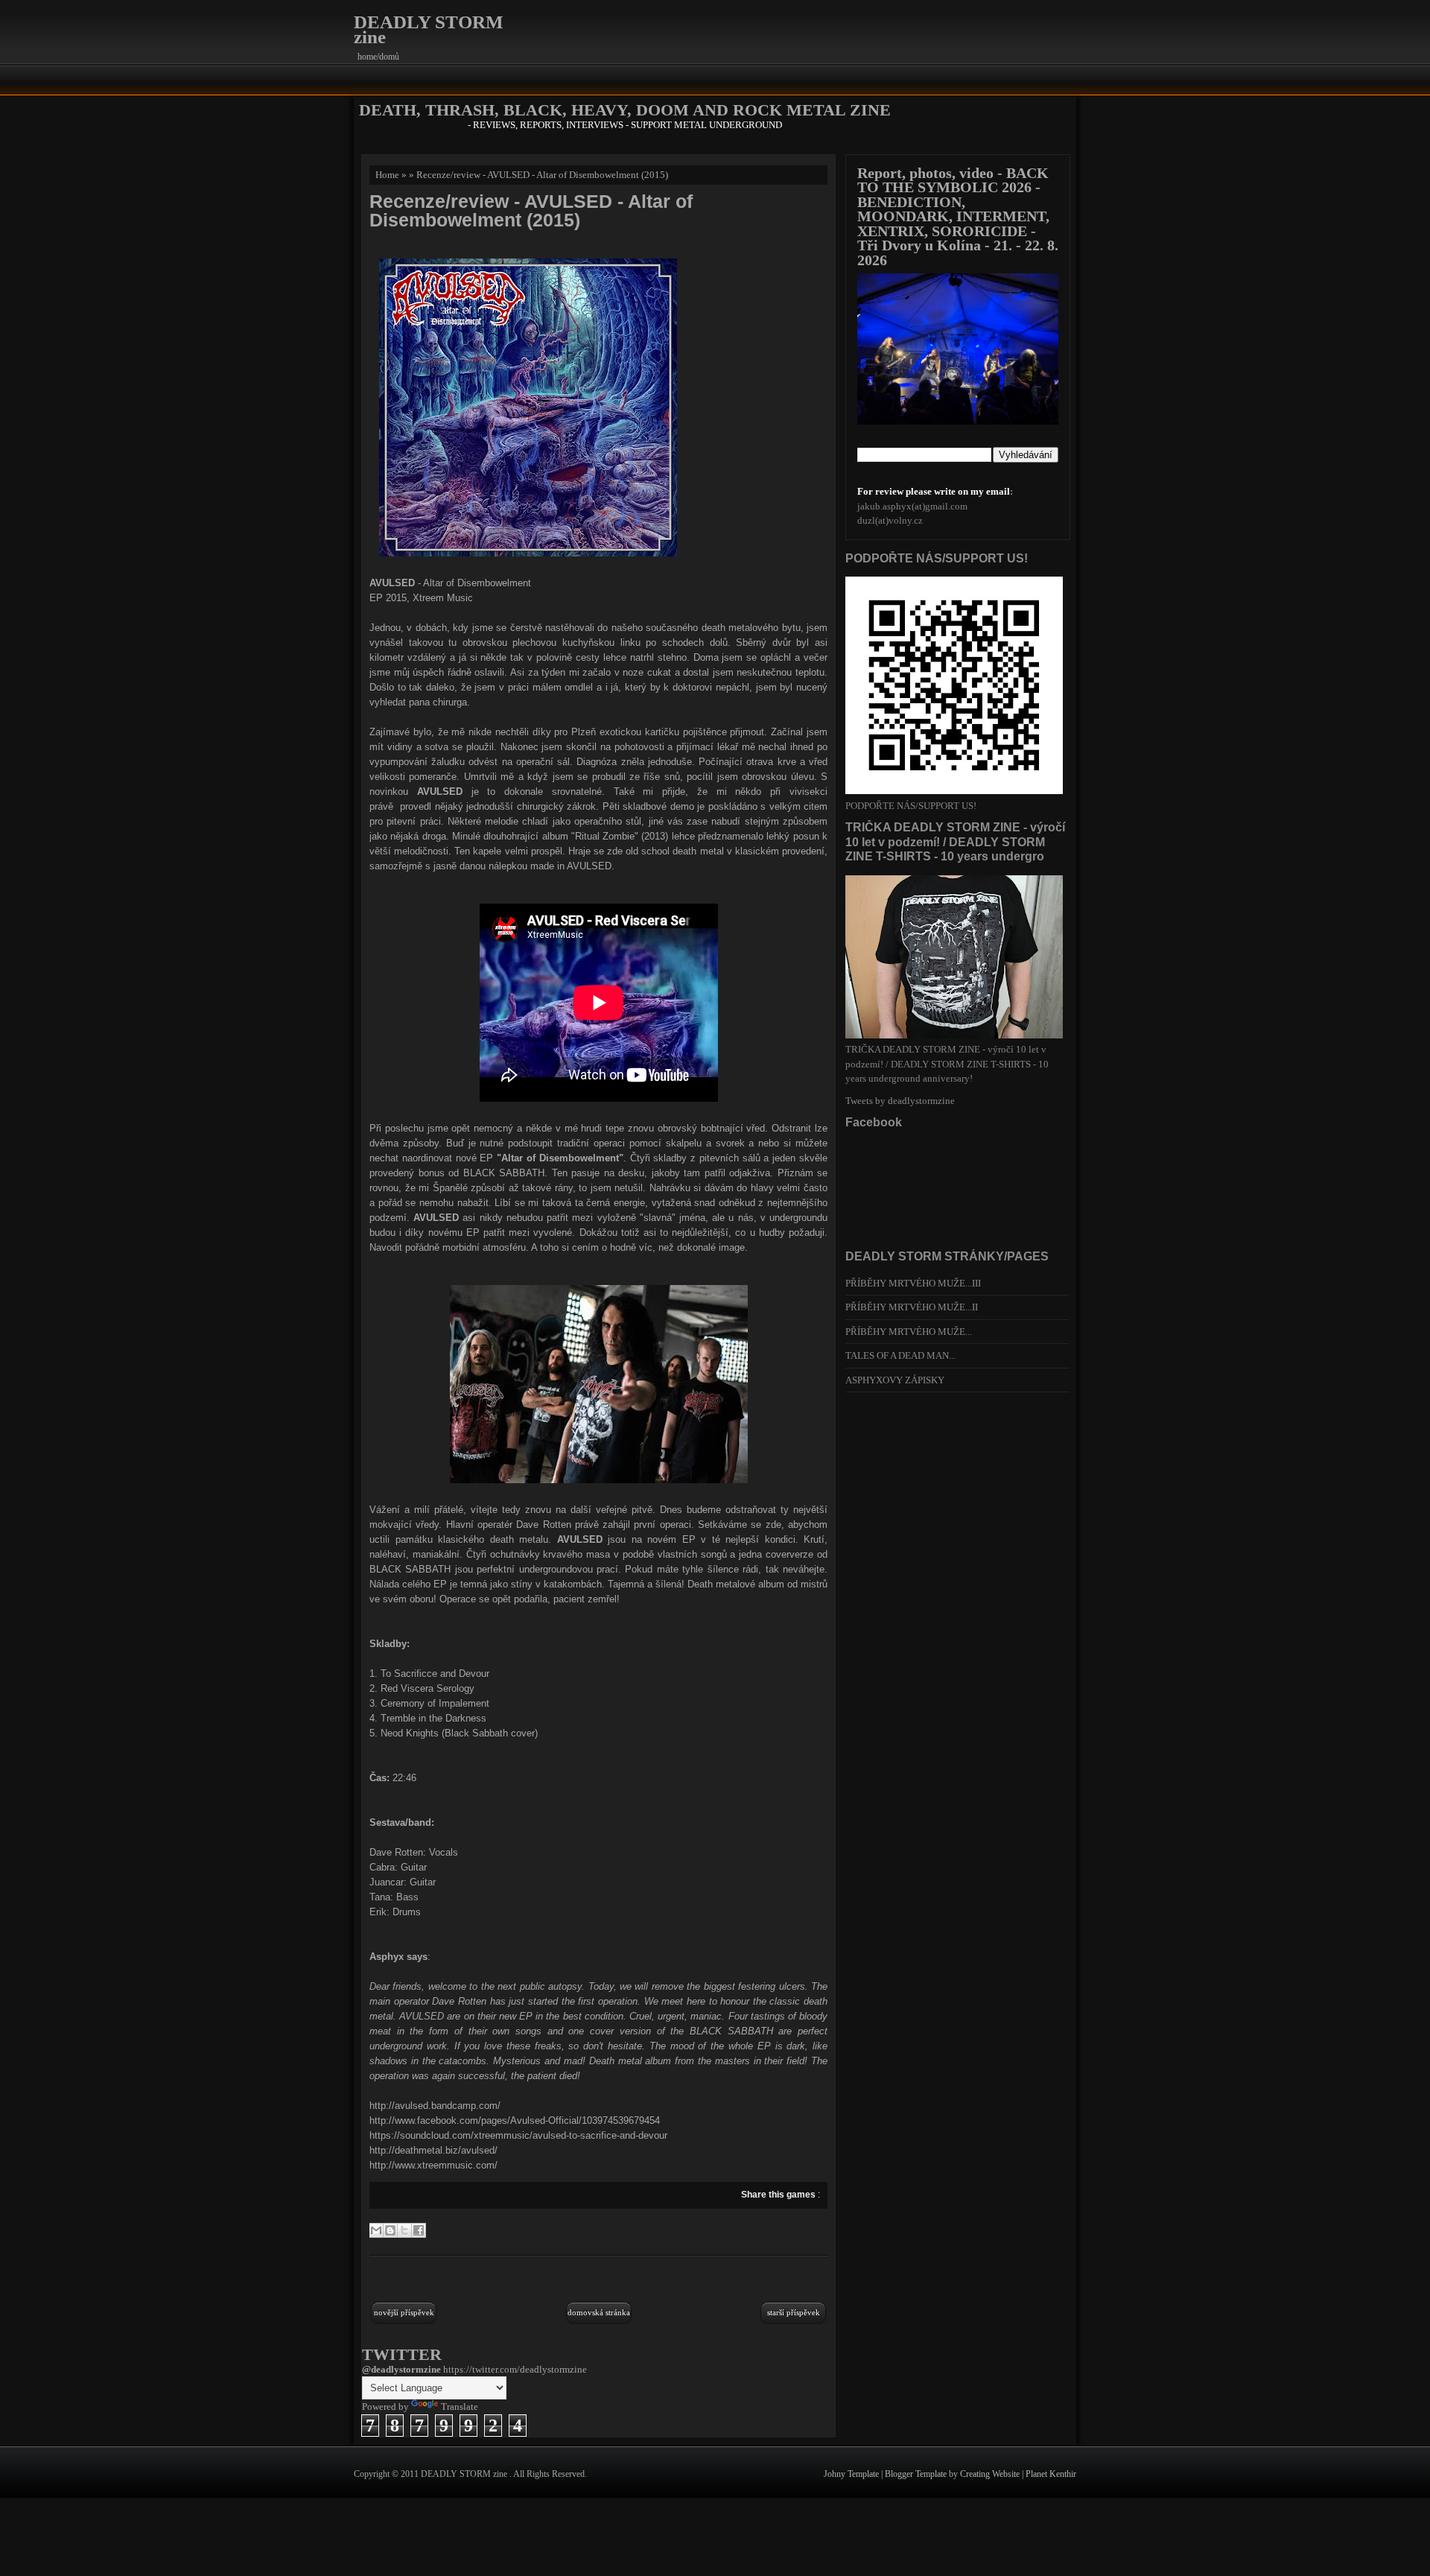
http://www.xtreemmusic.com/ (433, 2165)
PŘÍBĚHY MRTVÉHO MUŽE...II (912, 1307)
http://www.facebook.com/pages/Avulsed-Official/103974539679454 (515, 2120)
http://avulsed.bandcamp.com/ (435, 2106)
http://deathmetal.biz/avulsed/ (433, 2150)
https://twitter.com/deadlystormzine (515, 2369)
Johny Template (852, 2474)
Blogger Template (917, 2474)
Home (387, 175)
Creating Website (991, 2474)
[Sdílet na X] (404, 2230)
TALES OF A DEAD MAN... (900, 1355)
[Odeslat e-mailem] (376, 2230)
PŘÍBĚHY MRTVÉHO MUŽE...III (913, 1283)
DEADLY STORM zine (429, 29)
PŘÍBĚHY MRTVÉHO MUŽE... (909, 1332)
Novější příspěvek (404, 2312)
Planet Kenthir (1051, 2474)
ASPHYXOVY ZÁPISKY (895, 1380)
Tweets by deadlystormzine (900, 1101)
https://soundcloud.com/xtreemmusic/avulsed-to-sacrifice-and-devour (518, 2135)
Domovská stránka (599, 2312)
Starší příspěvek (794, 2312)
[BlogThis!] (390, 2230)
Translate (460, 2407)
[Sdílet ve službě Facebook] (419, 2230)
